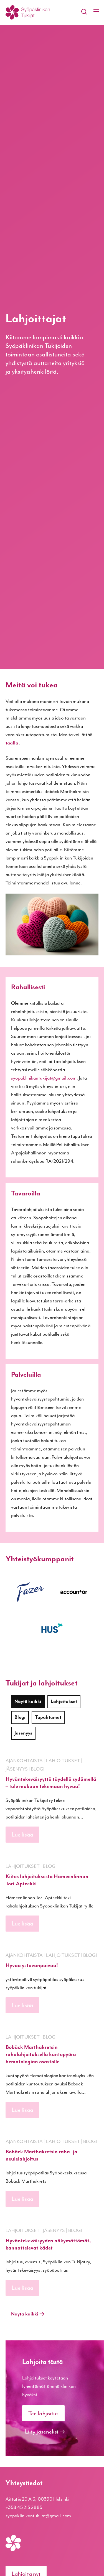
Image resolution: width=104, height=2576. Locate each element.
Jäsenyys (23, 1733)
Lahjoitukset (64, 1702)
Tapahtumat (48, 1717)
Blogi (20, 1717)
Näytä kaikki (28, 1702)
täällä (12, 743)
